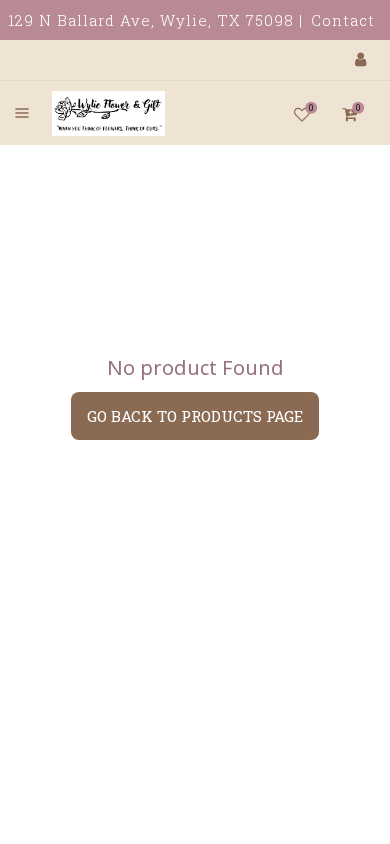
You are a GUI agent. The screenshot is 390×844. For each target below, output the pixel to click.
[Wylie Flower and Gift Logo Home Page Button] (87, 113)
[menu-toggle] (22, 113)
